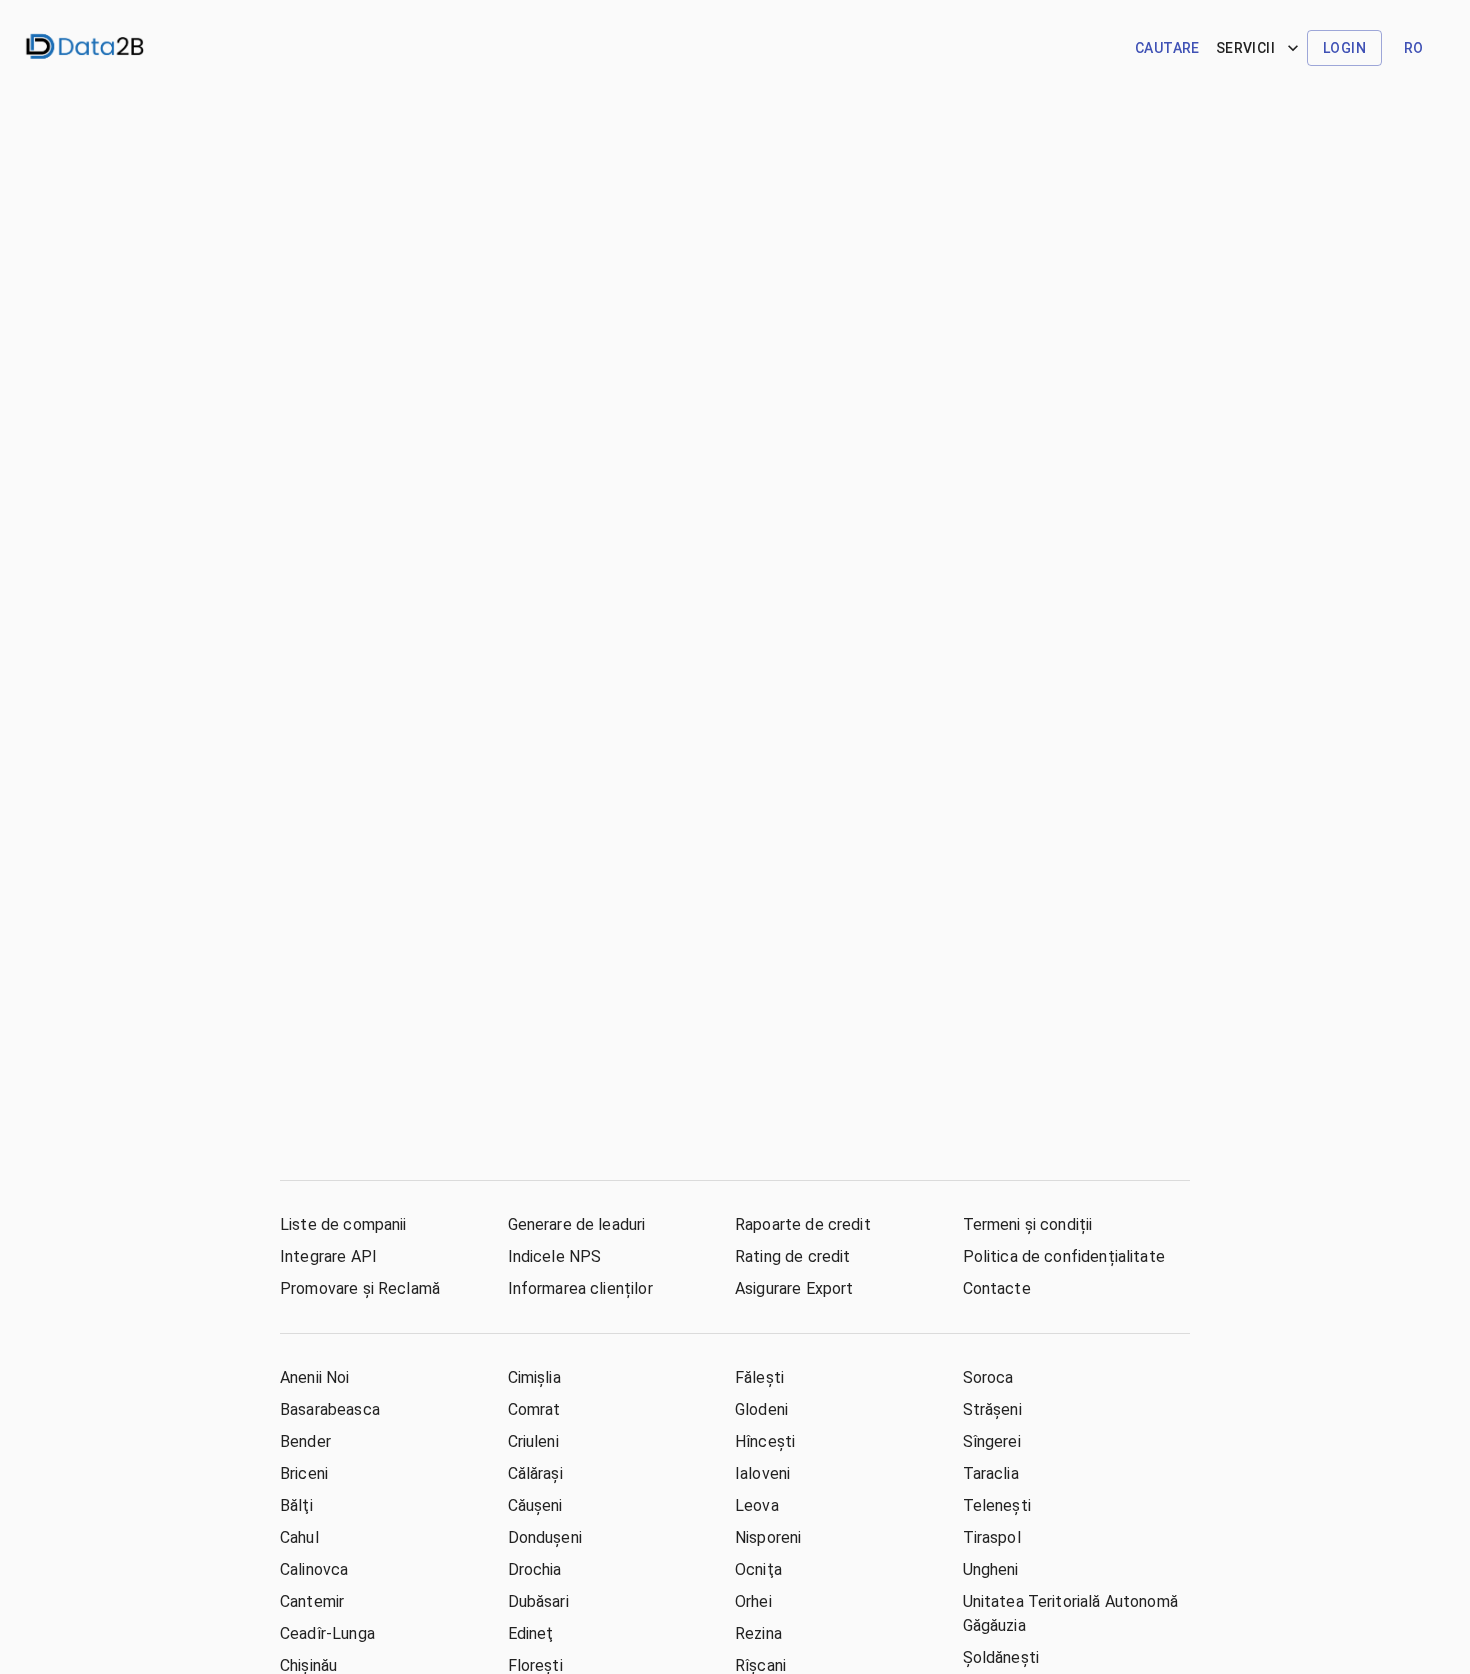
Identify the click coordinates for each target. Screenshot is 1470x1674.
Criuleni (533, 1441)
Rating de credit (792, 1256)
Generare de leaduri (577, 1224)
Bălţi (296, 1505)
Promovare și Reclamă (360, 1288)
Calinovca (314, 1569)
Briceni (304, 1473)
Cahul (299, 1537)
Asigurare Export (794, 1288)
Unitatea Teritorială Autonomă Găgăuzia (1070, 1613)
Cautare (1167, 48)
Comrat (534, 1409)
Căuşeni (535, 1505)
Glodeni (761, 1409)
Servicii (1245, 48)
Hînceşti (765, 1441)
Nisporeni (768, 1537)
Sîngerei (992, 1441)
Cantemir (312, 1601)
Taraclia (991, 1473)
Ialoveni (762, 1473)
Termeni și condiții (1028, 1224)
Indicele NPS (555, 1256)
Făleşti (759, 1377)
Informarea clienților (580, 1288)
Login (1344, 48)
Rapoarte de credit (803, 1224)
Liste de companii (343, 1224)
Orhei (753, 1601)
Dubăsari (538, 1601)
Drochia (535, 1569)
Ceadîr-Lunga (327, 1633)
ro (1414, 48)
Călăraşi (535, 1473)
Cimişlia (534, 1377)
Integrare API (328, 1256)
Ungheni (991, 1569)
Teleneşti (997, 1505)
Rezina (758, 1633)
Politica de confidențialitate (1064, 1256)
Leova (757, 1505)
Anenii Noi (315, 1377)
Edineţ (531, 1633)
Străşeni (992, 1409)
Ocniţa (758, 1569)
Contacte (997, 1288)
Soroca (988, 1377)
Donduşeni (545, 1537)
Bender (305, 1441)
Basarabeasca (330, 1409)
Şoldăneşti (1001, 1657)
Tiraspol (992, 1537)
